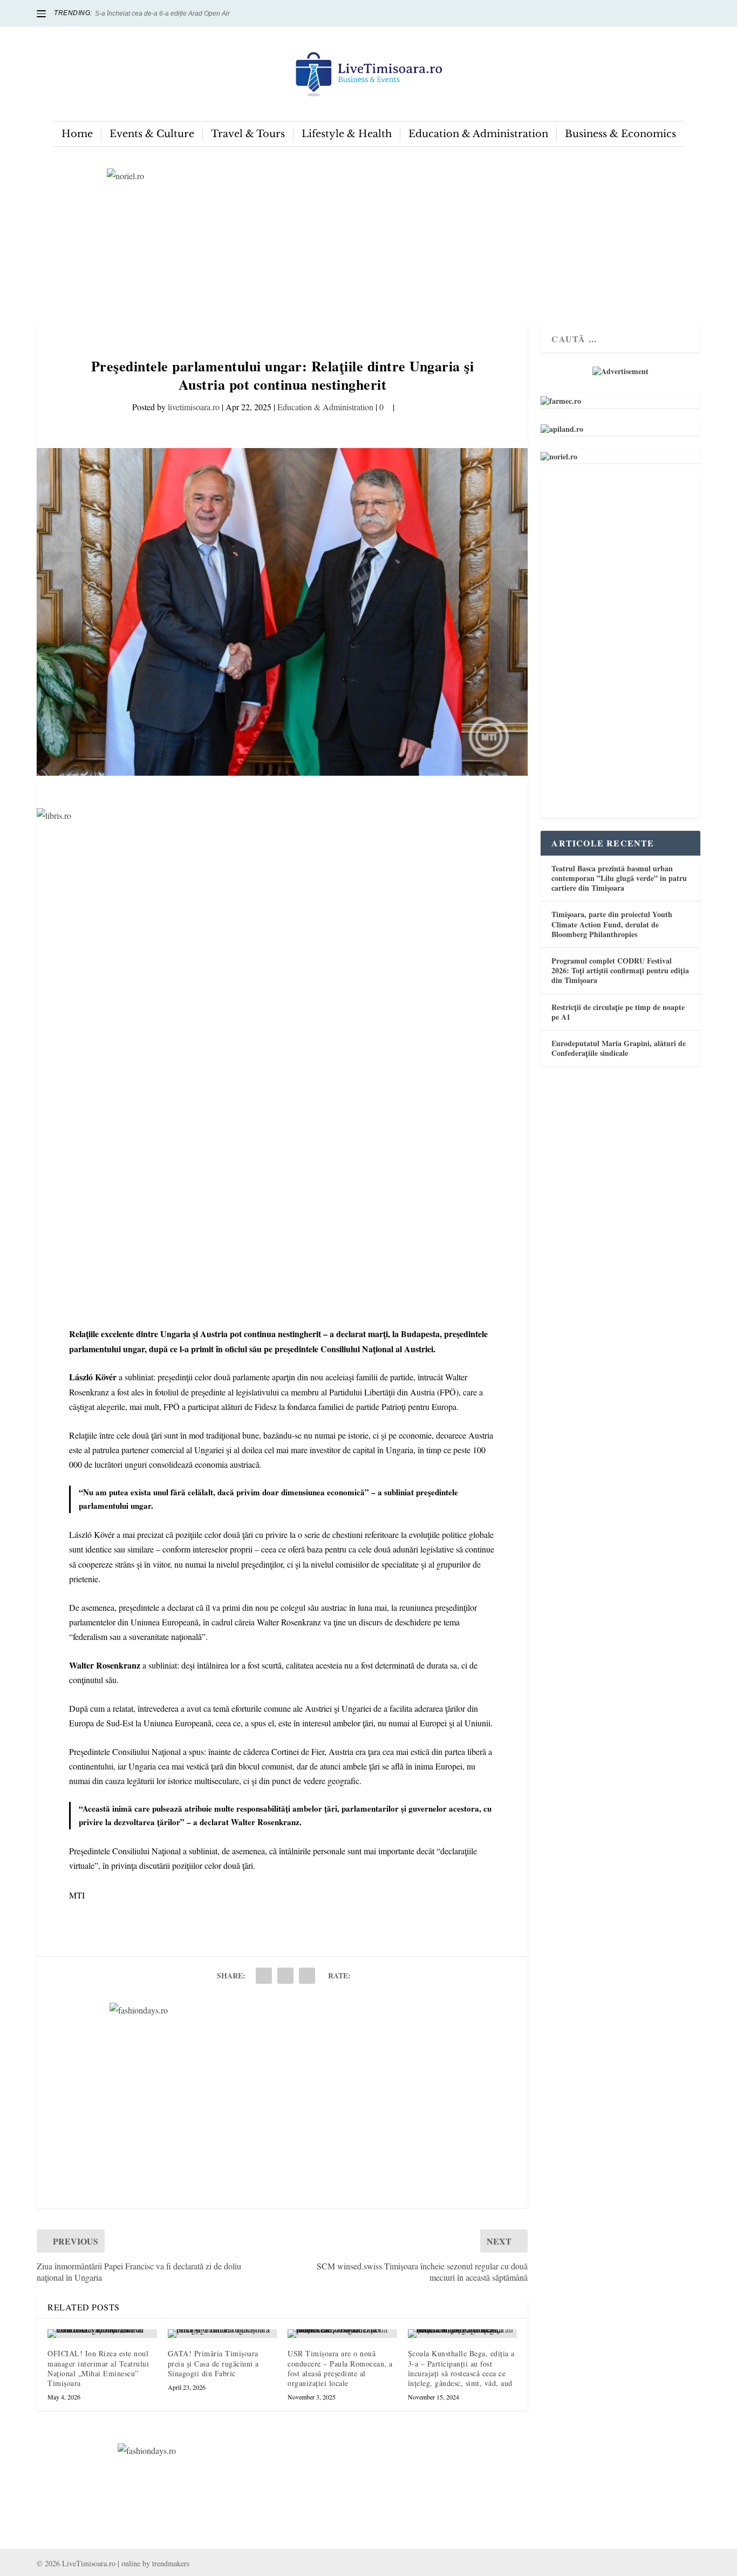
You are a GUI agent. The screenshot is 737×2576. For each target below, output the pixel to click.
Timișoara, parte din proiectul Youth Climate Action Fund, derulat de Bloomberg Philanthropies (612, 924)
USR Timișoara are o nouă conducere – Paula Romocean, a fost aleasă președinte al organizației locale (340, 2368)
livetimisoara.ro (194, 407)
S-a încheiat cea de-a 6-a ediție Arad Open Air (162, 13)
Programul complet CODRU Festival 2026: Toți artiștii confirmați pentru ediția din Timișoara (620, 970)
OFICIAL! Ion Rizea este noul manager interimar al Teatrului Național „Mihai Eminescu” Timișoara (98, 2368)
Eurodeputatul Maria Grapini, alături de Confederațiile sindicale (619, 1048)
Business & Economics (620, 134)
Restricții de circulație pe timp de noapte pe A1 (618, 1012)
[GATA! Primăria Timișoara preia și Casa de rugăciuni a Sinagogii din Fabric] (223, 2334)
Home (77, 134)
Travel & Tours (248, 134)
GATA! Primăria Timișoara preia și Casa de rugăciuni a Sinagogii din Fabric (213, 2363)
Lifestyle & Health (347, 134)
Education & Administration (478, 134)
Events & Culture (152, 134)
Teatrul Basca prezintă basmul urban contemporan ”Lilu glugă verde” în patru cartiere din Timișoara (619, 878)
